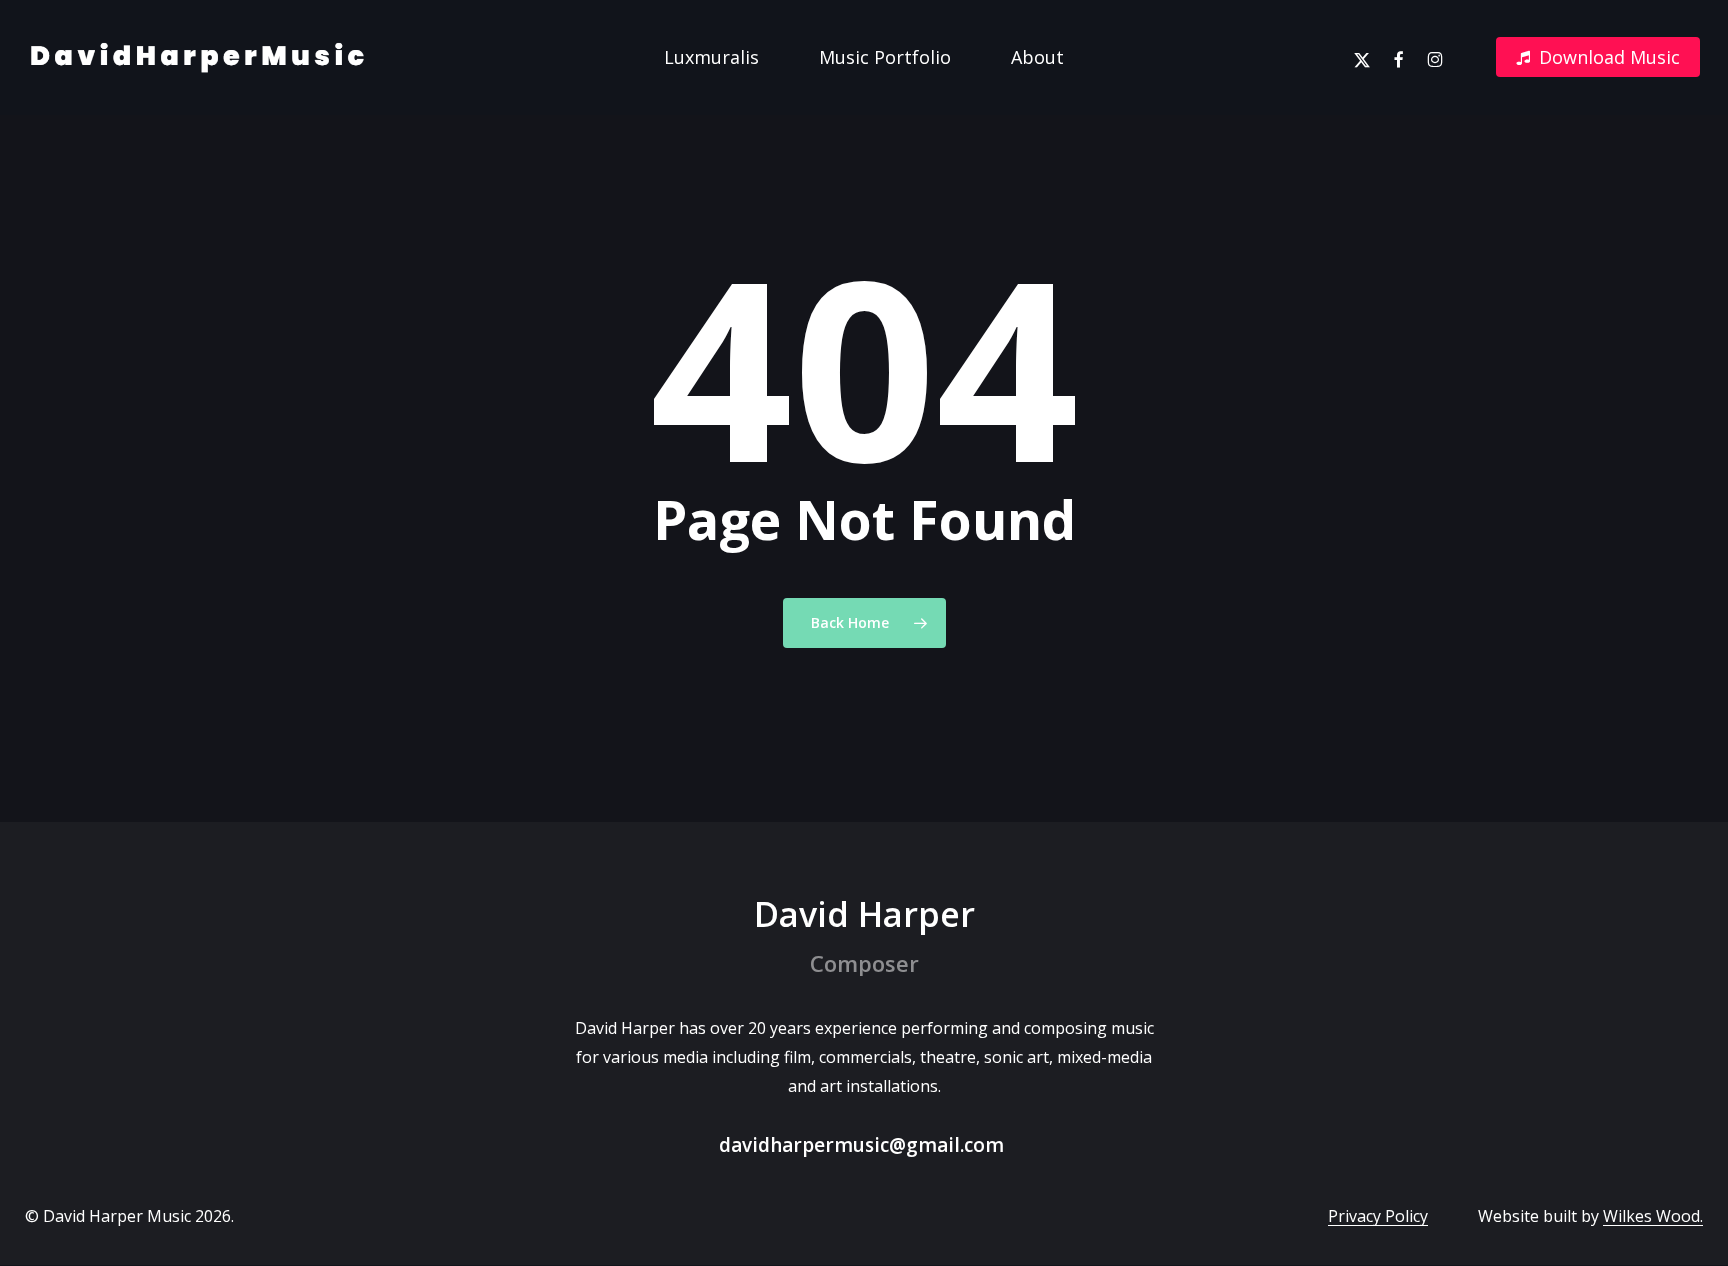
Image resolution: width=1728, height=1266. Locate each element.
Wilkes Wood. (1653, 1216)
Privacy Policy (1378, 1216)
